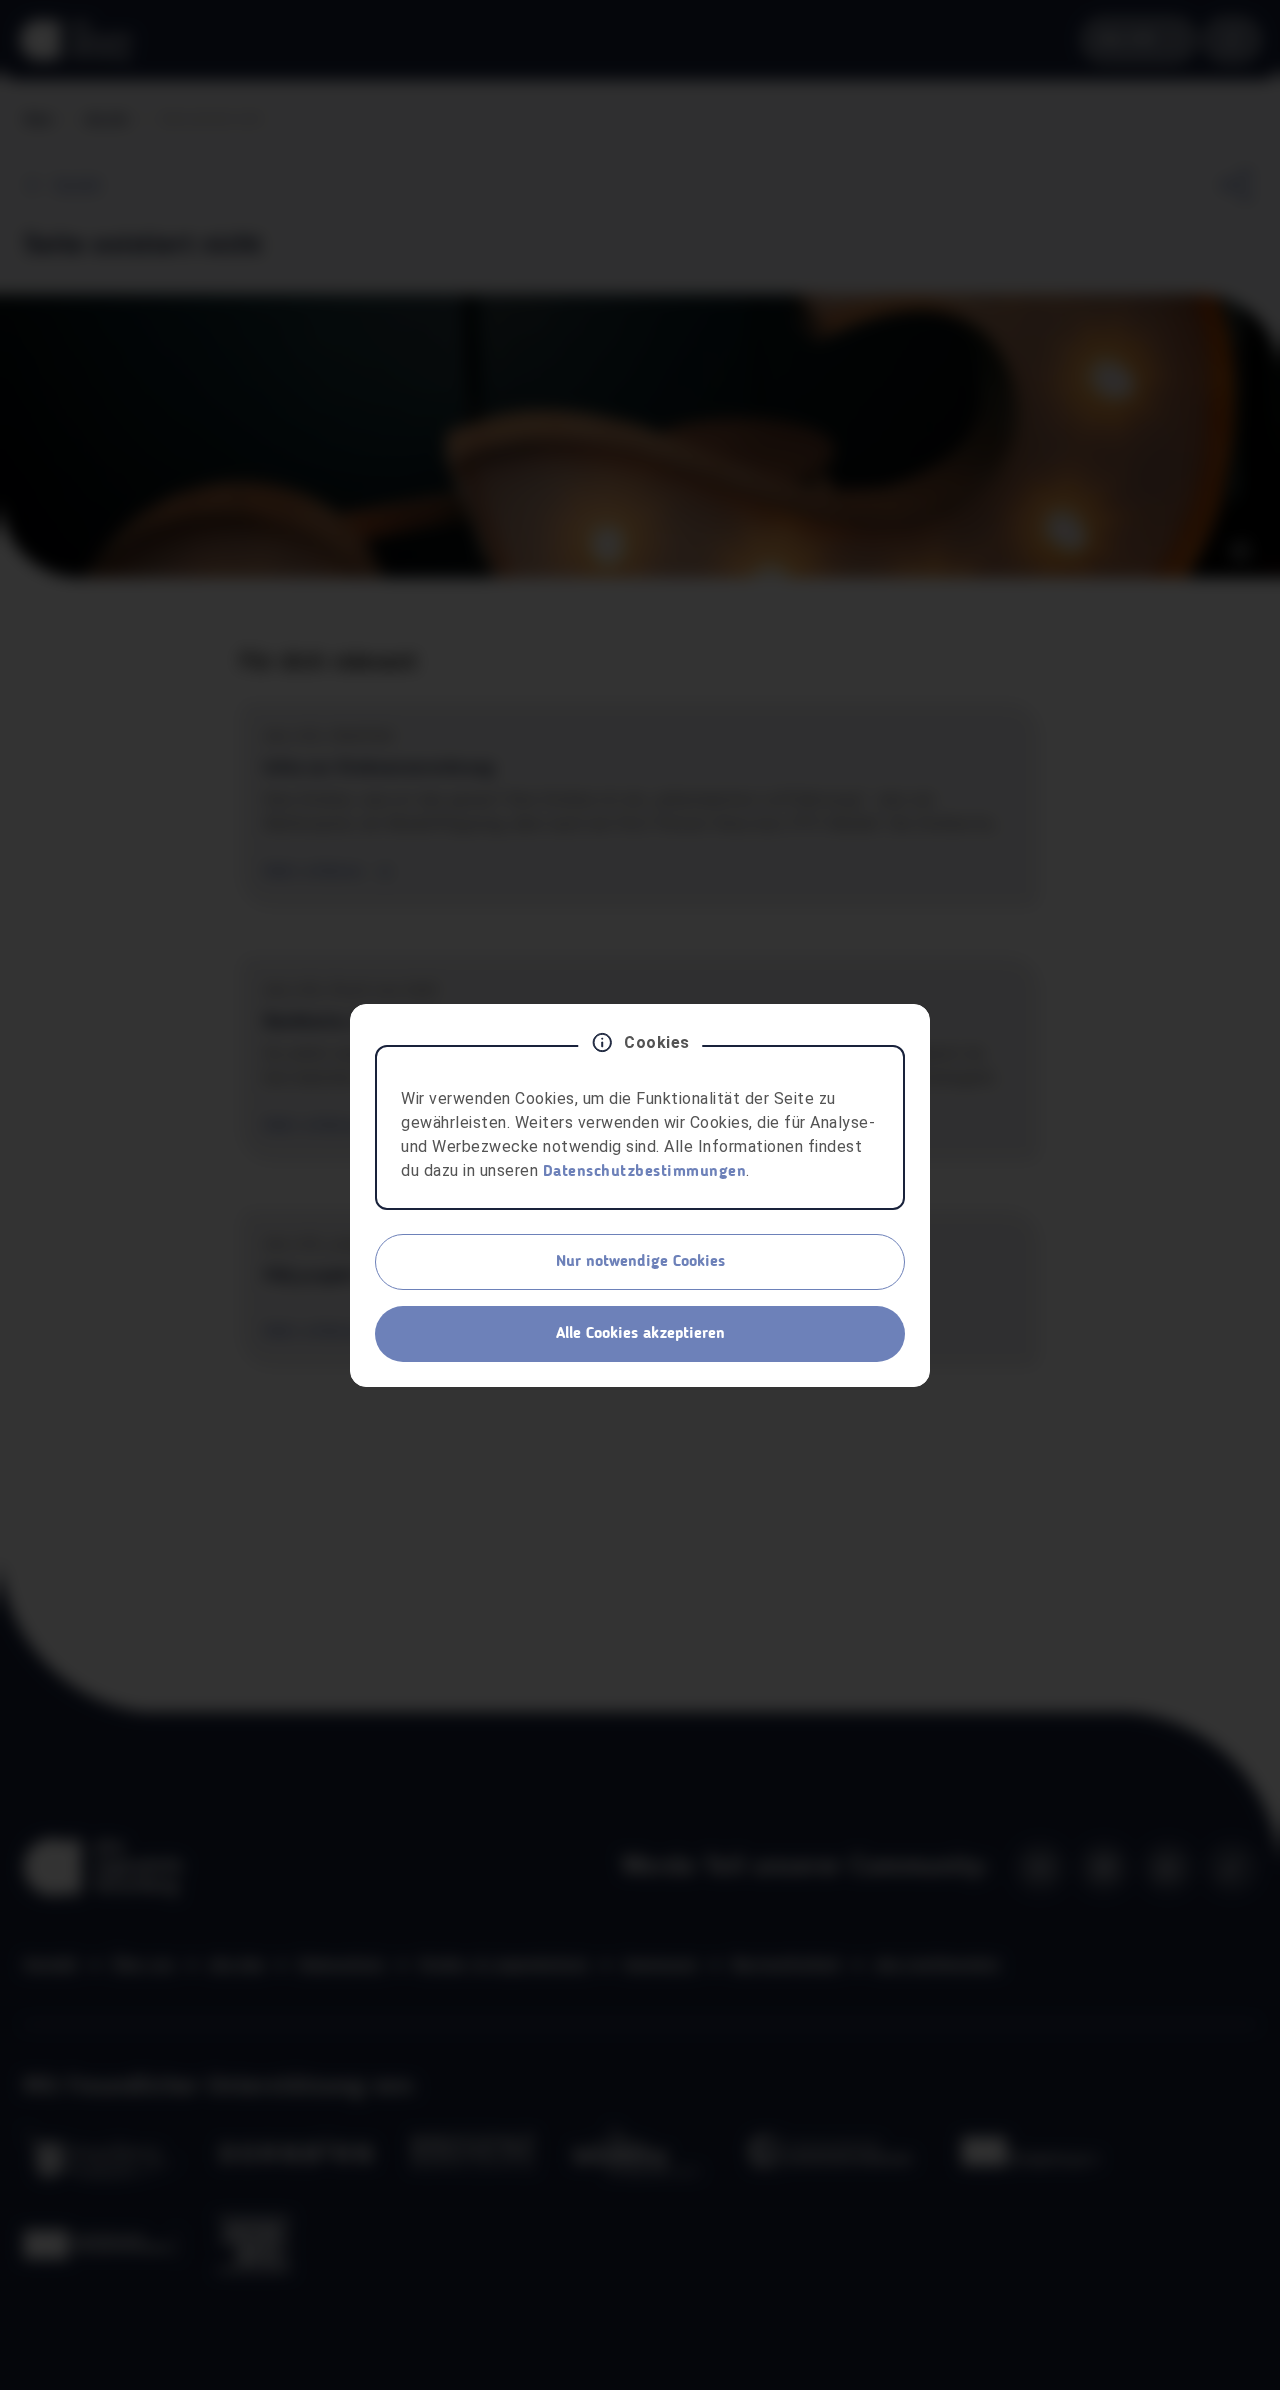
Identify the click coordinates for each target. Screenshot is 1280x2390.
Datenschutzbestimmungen (645, 1172)
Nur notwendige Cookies (640, 1262)
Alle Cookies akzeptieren (640, 1334)
